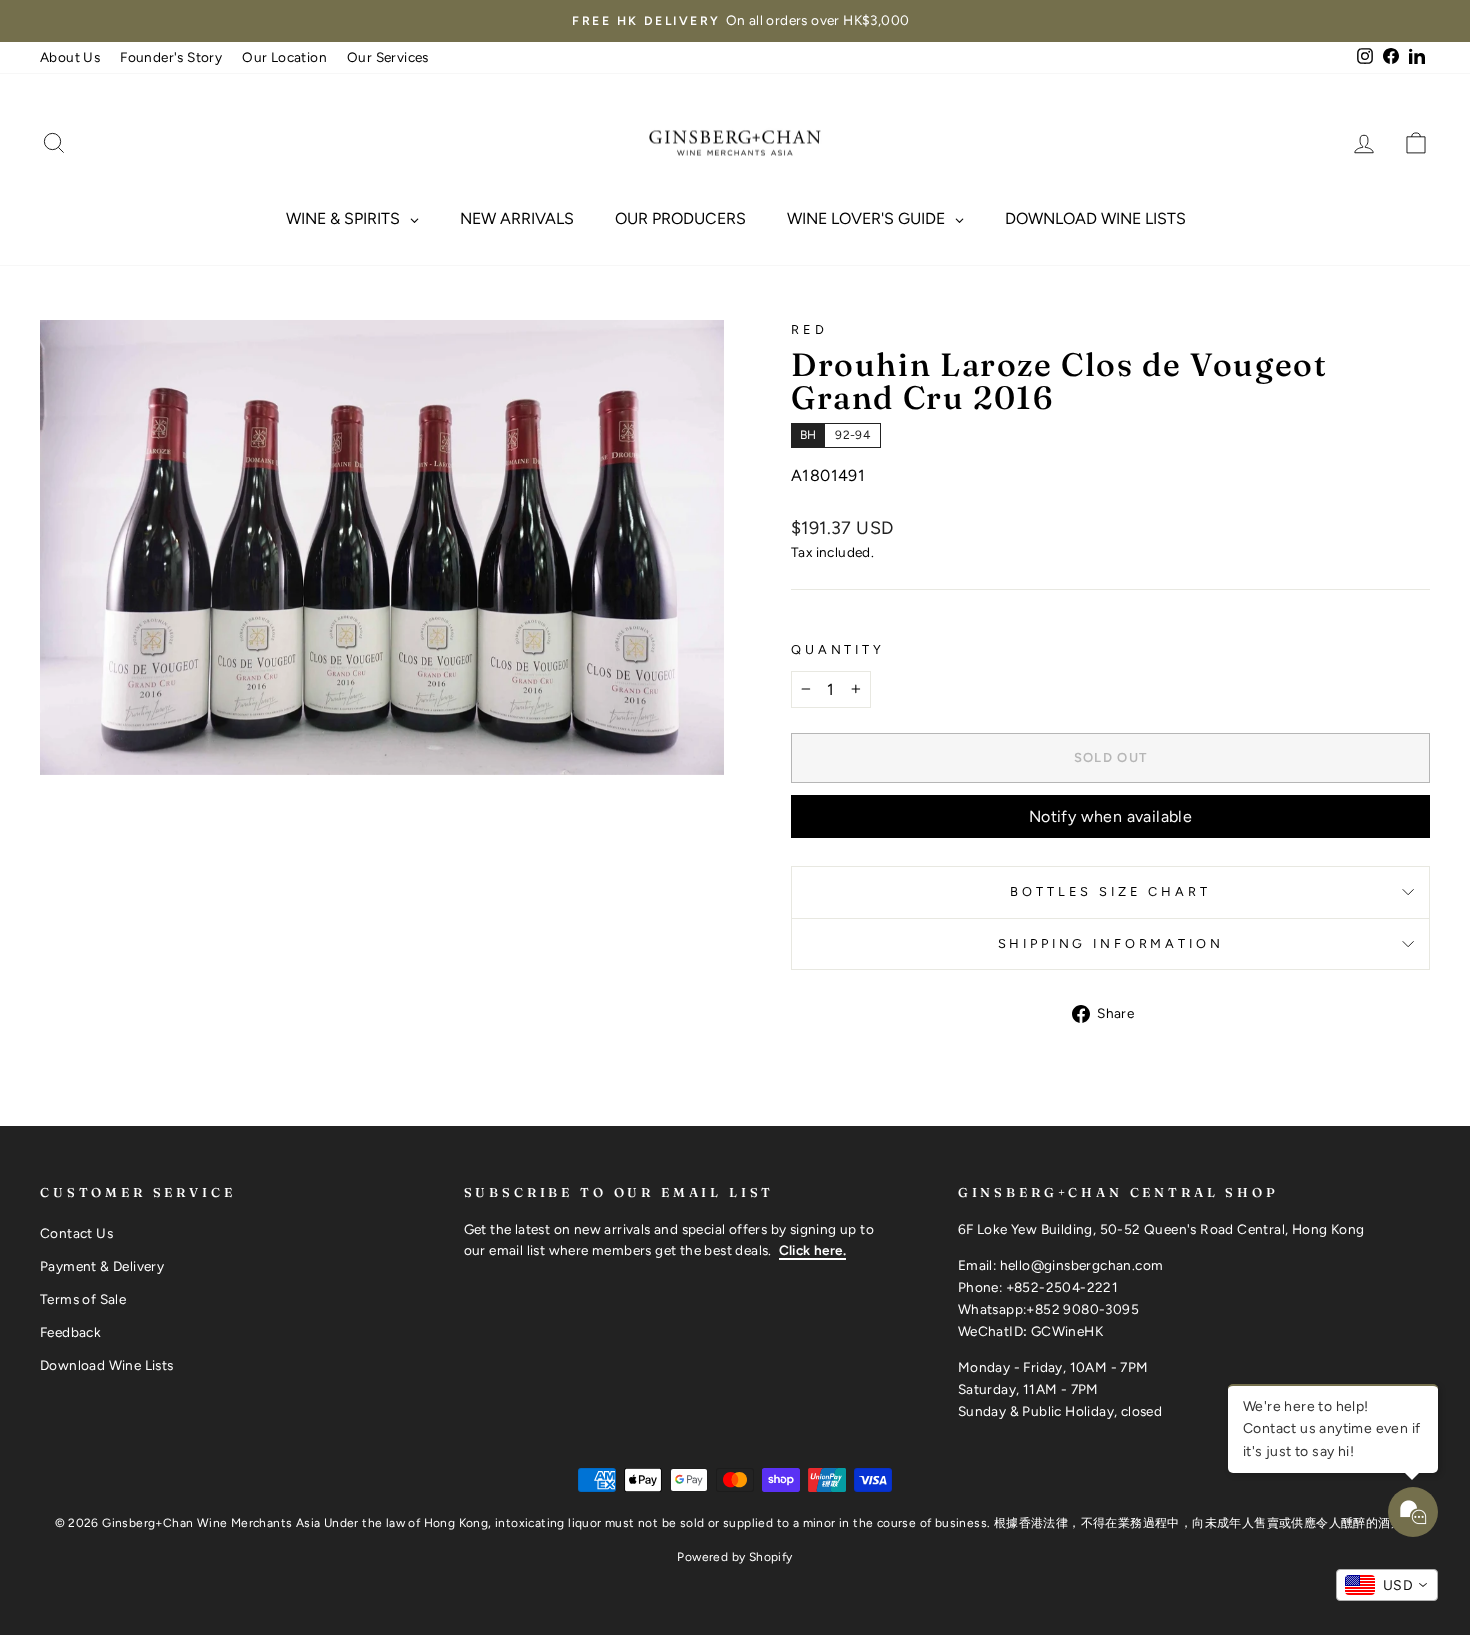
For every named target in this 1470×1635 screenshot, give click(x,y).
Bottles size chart (1110, 891)
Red (809, 329)
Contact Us (76, 1233)
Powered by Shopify (734, 1557)
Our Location (284, 57)
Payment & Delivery (102, 1266)
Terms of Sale (83, 1299)
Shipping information (1111, 943)
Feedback (70, 1332)
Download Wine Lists (107, 1365)
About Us (70, 57)
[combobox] (1387, 1585)
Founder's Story (171, 57)
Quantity (838, 649)
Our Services (388, 57)
